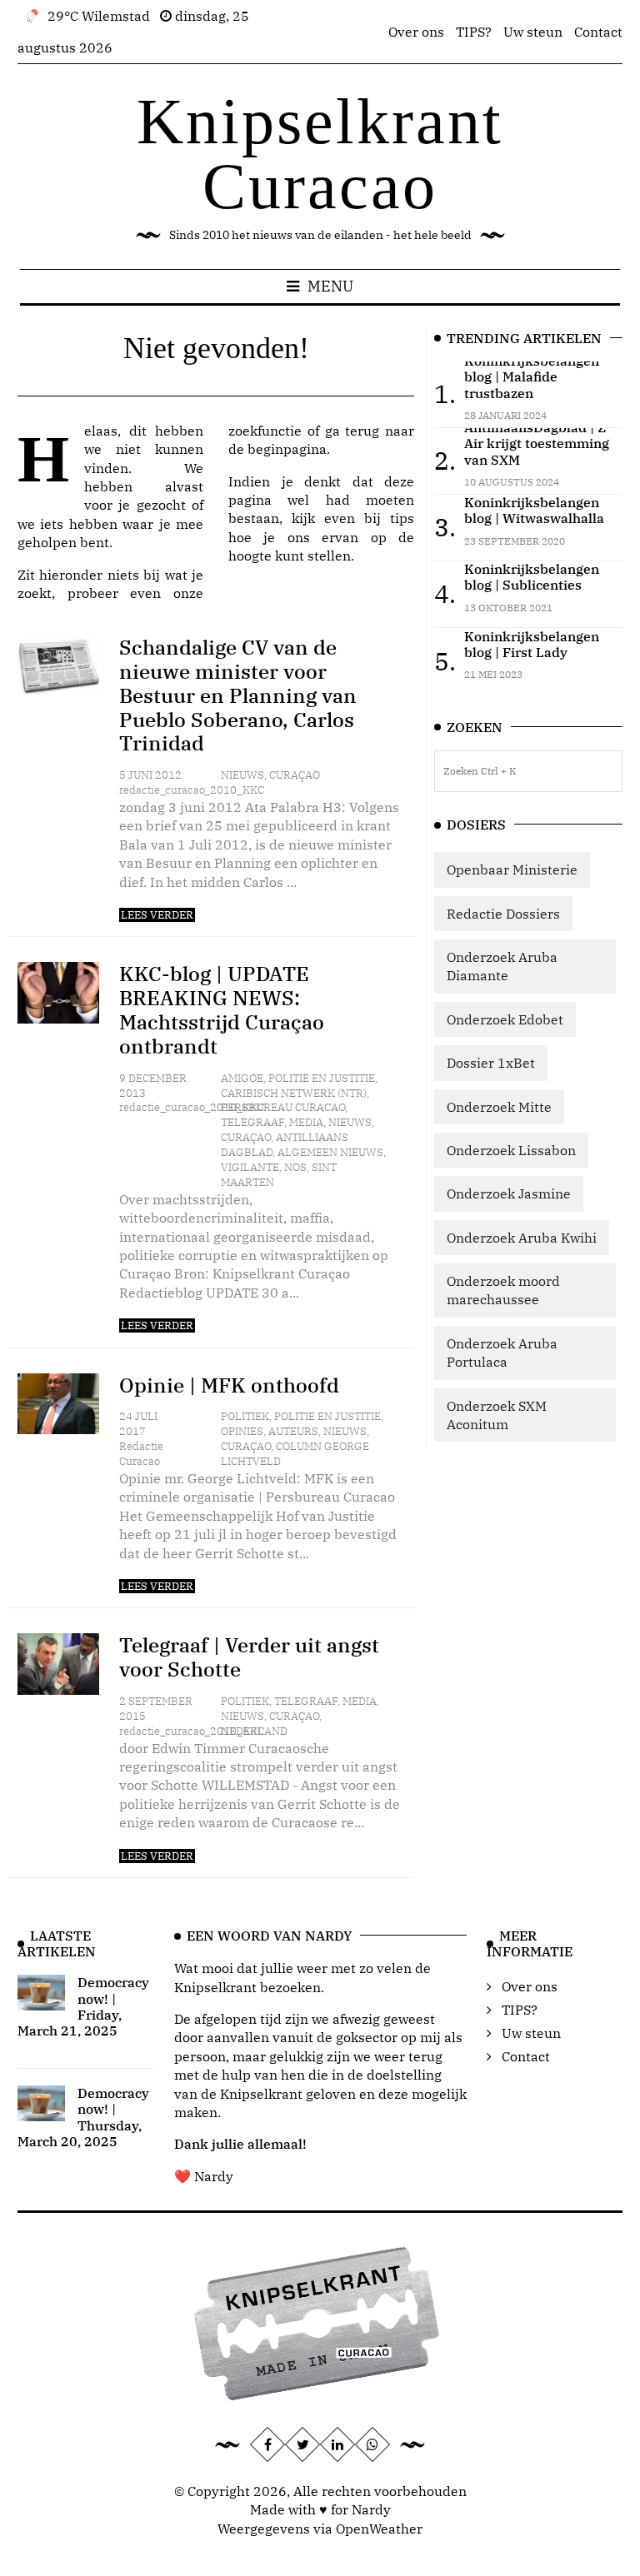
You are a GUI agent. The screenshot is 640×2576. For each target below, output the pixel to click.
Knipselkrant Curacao (320, 154)
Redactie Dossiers (503, 914)
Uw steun (533, 32)
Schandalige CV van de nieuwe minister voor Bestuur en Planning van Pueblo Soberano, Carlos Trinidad (238, 695)
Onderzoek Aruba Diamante (502, 966)
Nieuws (242, 775)
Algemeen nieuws (330, 1152)
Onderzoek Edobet (505, 1019)
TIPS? (474, 32)
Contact (598, 32)
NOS (295, 1167)
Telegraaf (252, 1122)
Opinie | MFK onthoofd (229, 1385)
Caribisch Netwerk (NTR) (294, 1093)
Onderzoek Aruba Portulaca (502, 1353)
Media (306, 1122)
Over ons (416, 32)
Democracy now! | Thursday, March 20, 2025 (83, 2117)
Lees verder (157, 915)
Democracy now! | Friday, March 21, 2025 (83, 2006)
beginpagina (287, 449)
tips (402, 518)
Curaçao (295, 775)
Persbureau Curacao (283, 1107)
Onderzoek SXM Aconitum (497, 1415)
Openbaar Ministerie (512, 869)
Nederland (254, 1731)
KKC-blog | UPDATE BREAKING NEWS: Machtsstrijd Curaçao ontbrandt (222, 1009)
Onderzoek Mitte (499, 1107)
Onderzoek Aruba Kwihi (522, 1238)
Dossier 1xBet (491, 1063)
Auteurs (293, 1431)
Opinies (242, 1431)
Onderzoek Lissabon (511, 1150)
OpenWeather (379, 2529)
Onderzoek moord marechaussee (503, 1290)
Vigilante (250, 1167)
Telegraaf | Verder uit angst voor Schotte (249, 1657)
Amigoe (242, 1078)
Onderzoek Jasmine (509, 1193)
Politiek (245, 1416)
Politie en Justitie (322, 1078)
